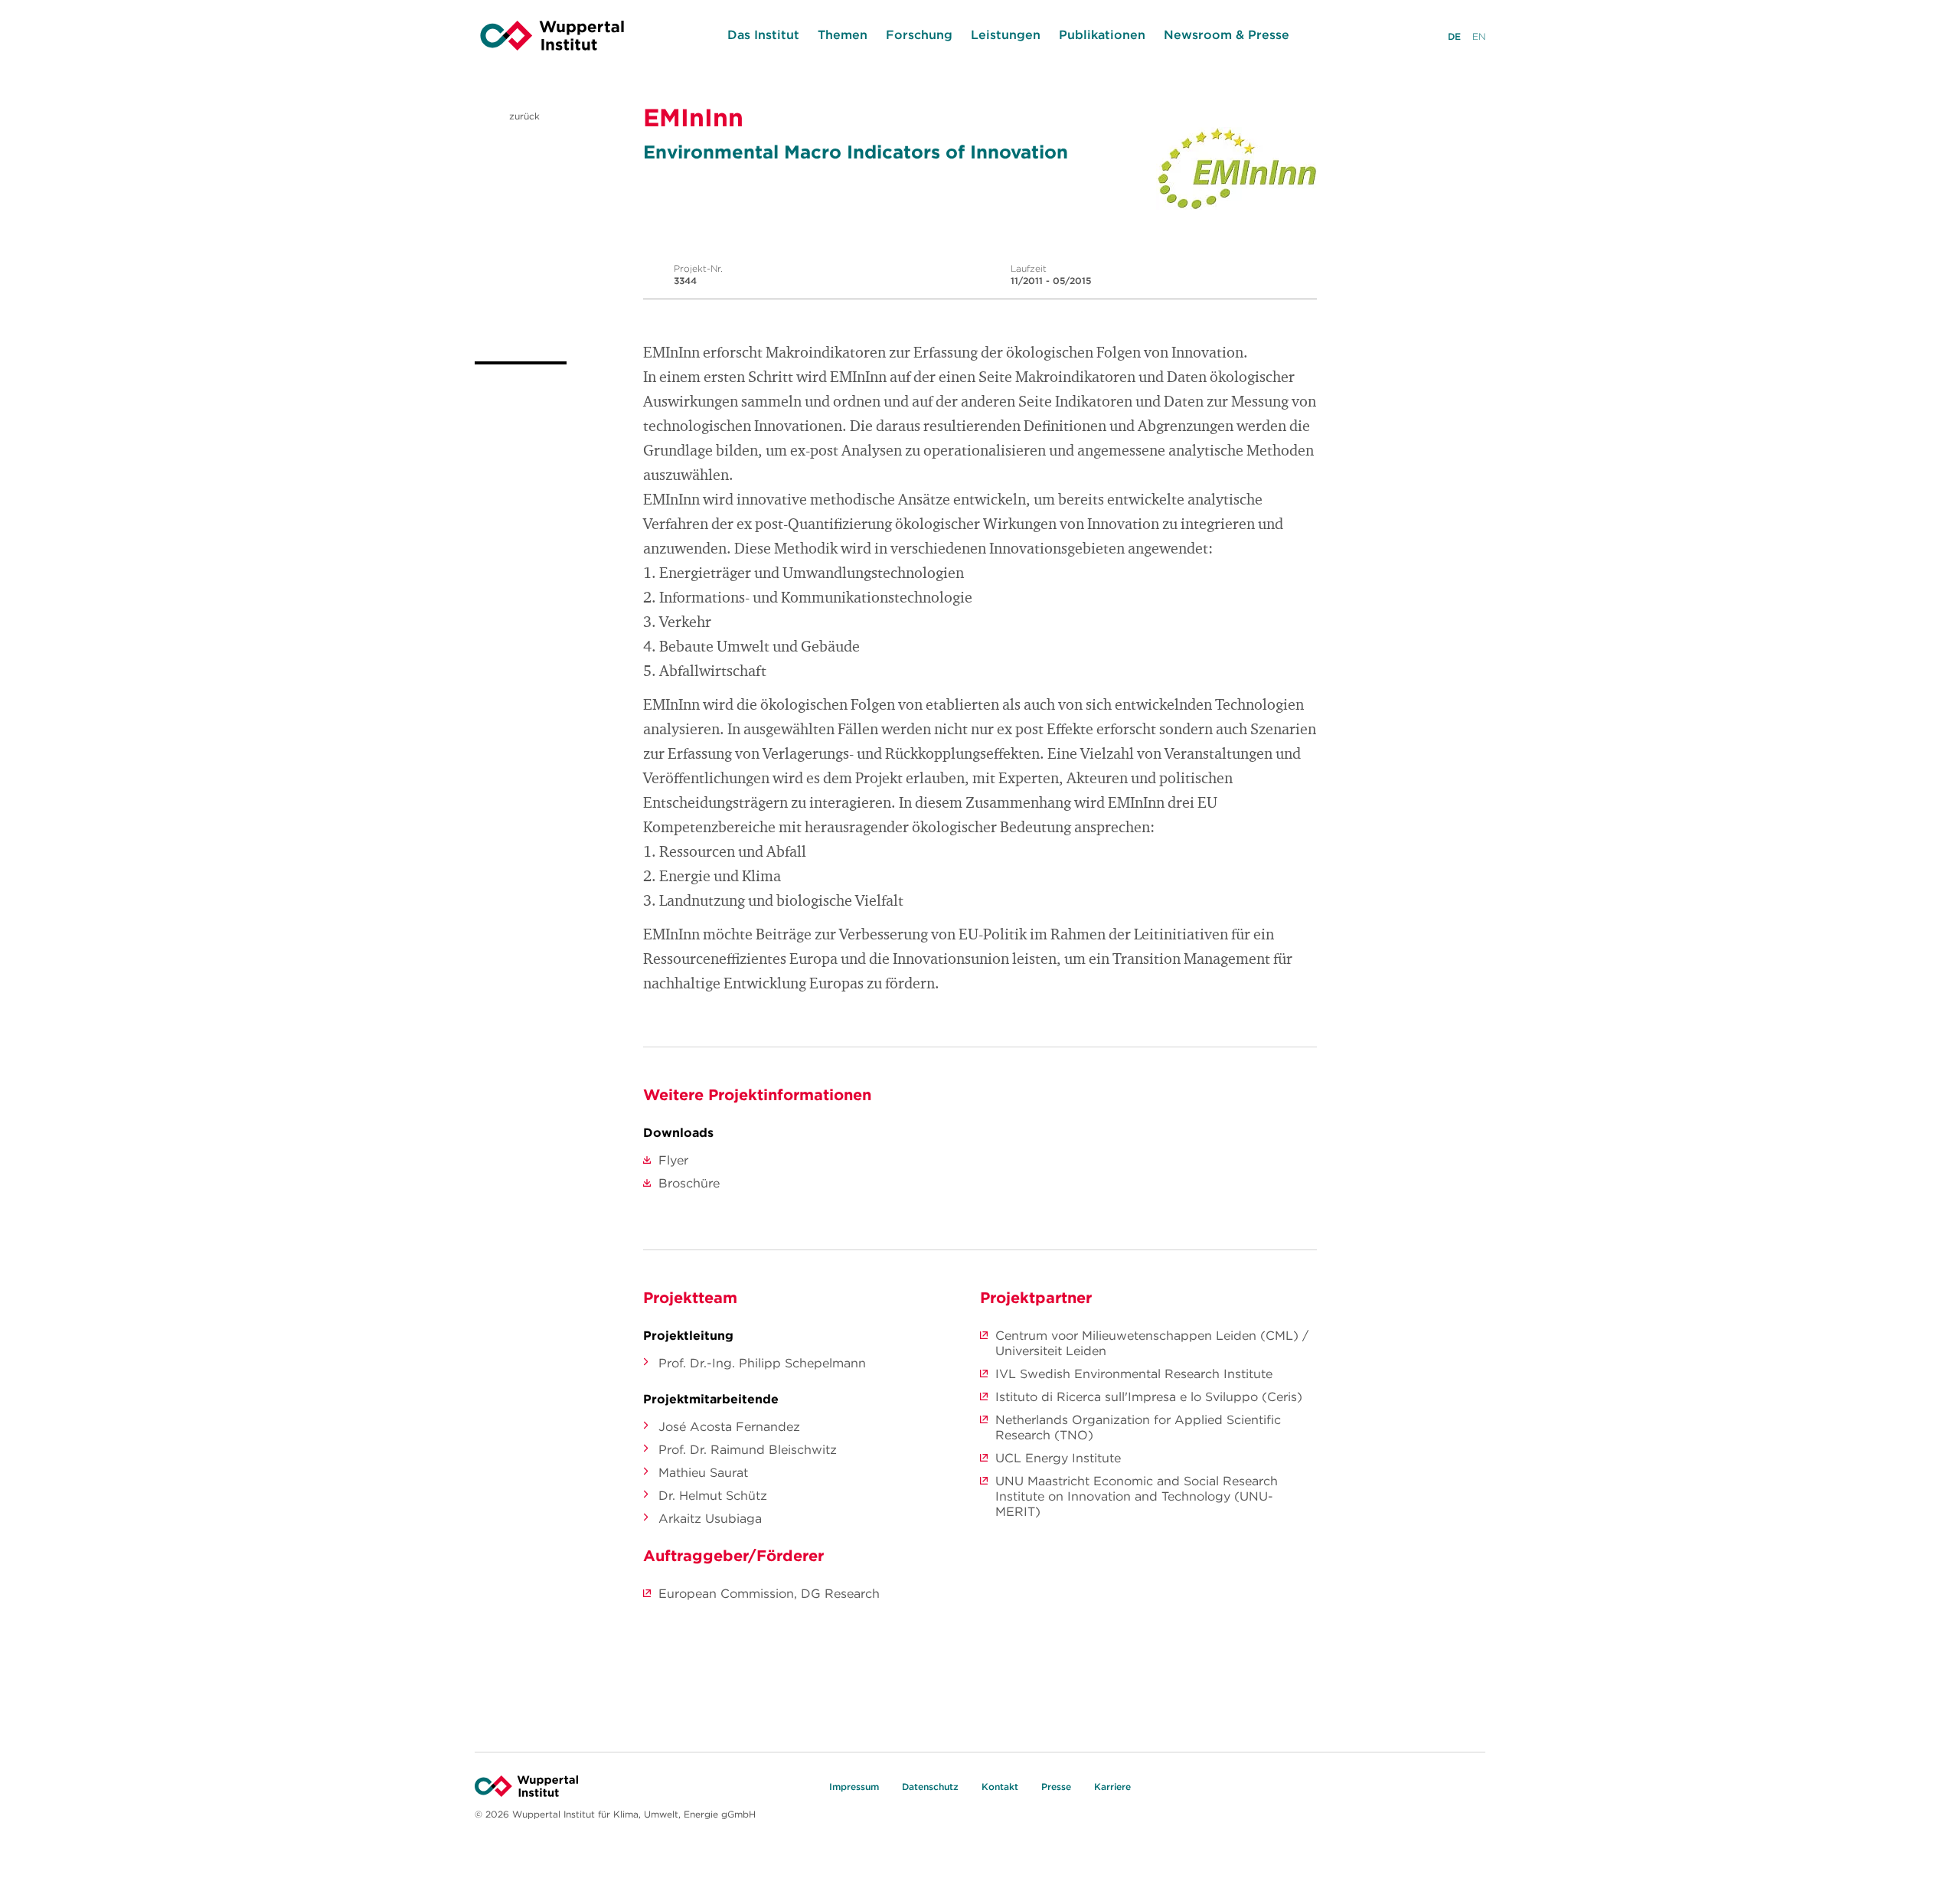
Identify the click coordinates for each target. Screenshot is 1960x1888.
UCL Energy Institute (1058, 1458)
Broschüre (689, 1183)
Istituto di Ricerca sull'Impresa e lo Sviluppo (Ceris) (1149, 1396)
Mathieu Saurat (703, 1472)
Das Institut (763, 34)
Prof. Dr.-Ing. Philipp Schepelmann (762, 1363)
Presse (1056, 1787)
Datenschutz (930, 1787)
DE (1454, 36)
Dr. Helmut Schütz (713, 1495)
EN (1479, 36)
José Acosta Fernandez (729, 1426)
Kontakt (1000, 1787)
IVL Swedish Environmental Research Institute (1134, 1374)
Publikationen (1102, 34)
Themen (843, 34)
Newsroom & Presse (1227, 34)
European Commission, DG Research (769, 1593)
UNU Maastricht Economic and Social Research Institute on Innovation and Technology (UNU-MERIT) (1137, 1496)
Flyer (673, 1160)
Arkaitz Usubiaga (710, 1518)
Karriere (1112, 1787)
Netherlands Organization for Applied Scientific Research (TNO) (1138, 1427)
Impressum (854, 1787)
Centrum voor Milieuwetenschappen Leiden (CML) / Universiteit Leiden (1152, 1343)
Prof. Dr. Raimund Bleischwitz (748, 1449)
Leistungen (1006, 34)
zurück (523, 116)
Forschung (919, 34)
